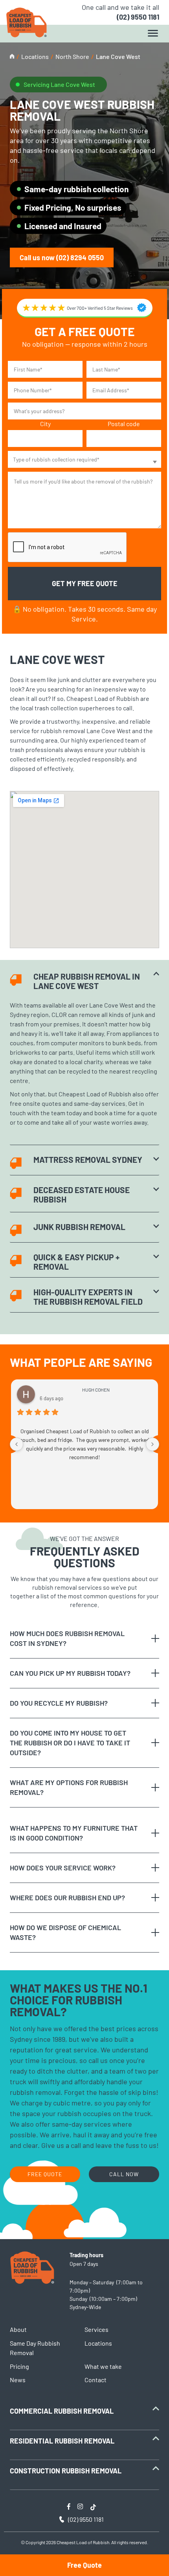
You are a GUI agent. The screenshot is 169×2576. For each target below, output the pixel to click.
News (18, 2380)
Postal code (124, 424)
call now (124, 2174)
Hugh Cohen (96, 1390)
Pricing (19, 2366)
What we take (103, 2366)
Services (96, 2329)
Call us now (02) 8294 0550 (62, 257)
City (45, 424)
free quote (45, 2174)
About (18, 2329)
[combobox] (84, 459)
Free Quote (84, 2565)
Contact (96, 2380)
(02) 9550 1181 (138, 17)
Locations (35, 56)
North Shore (72, 56)
